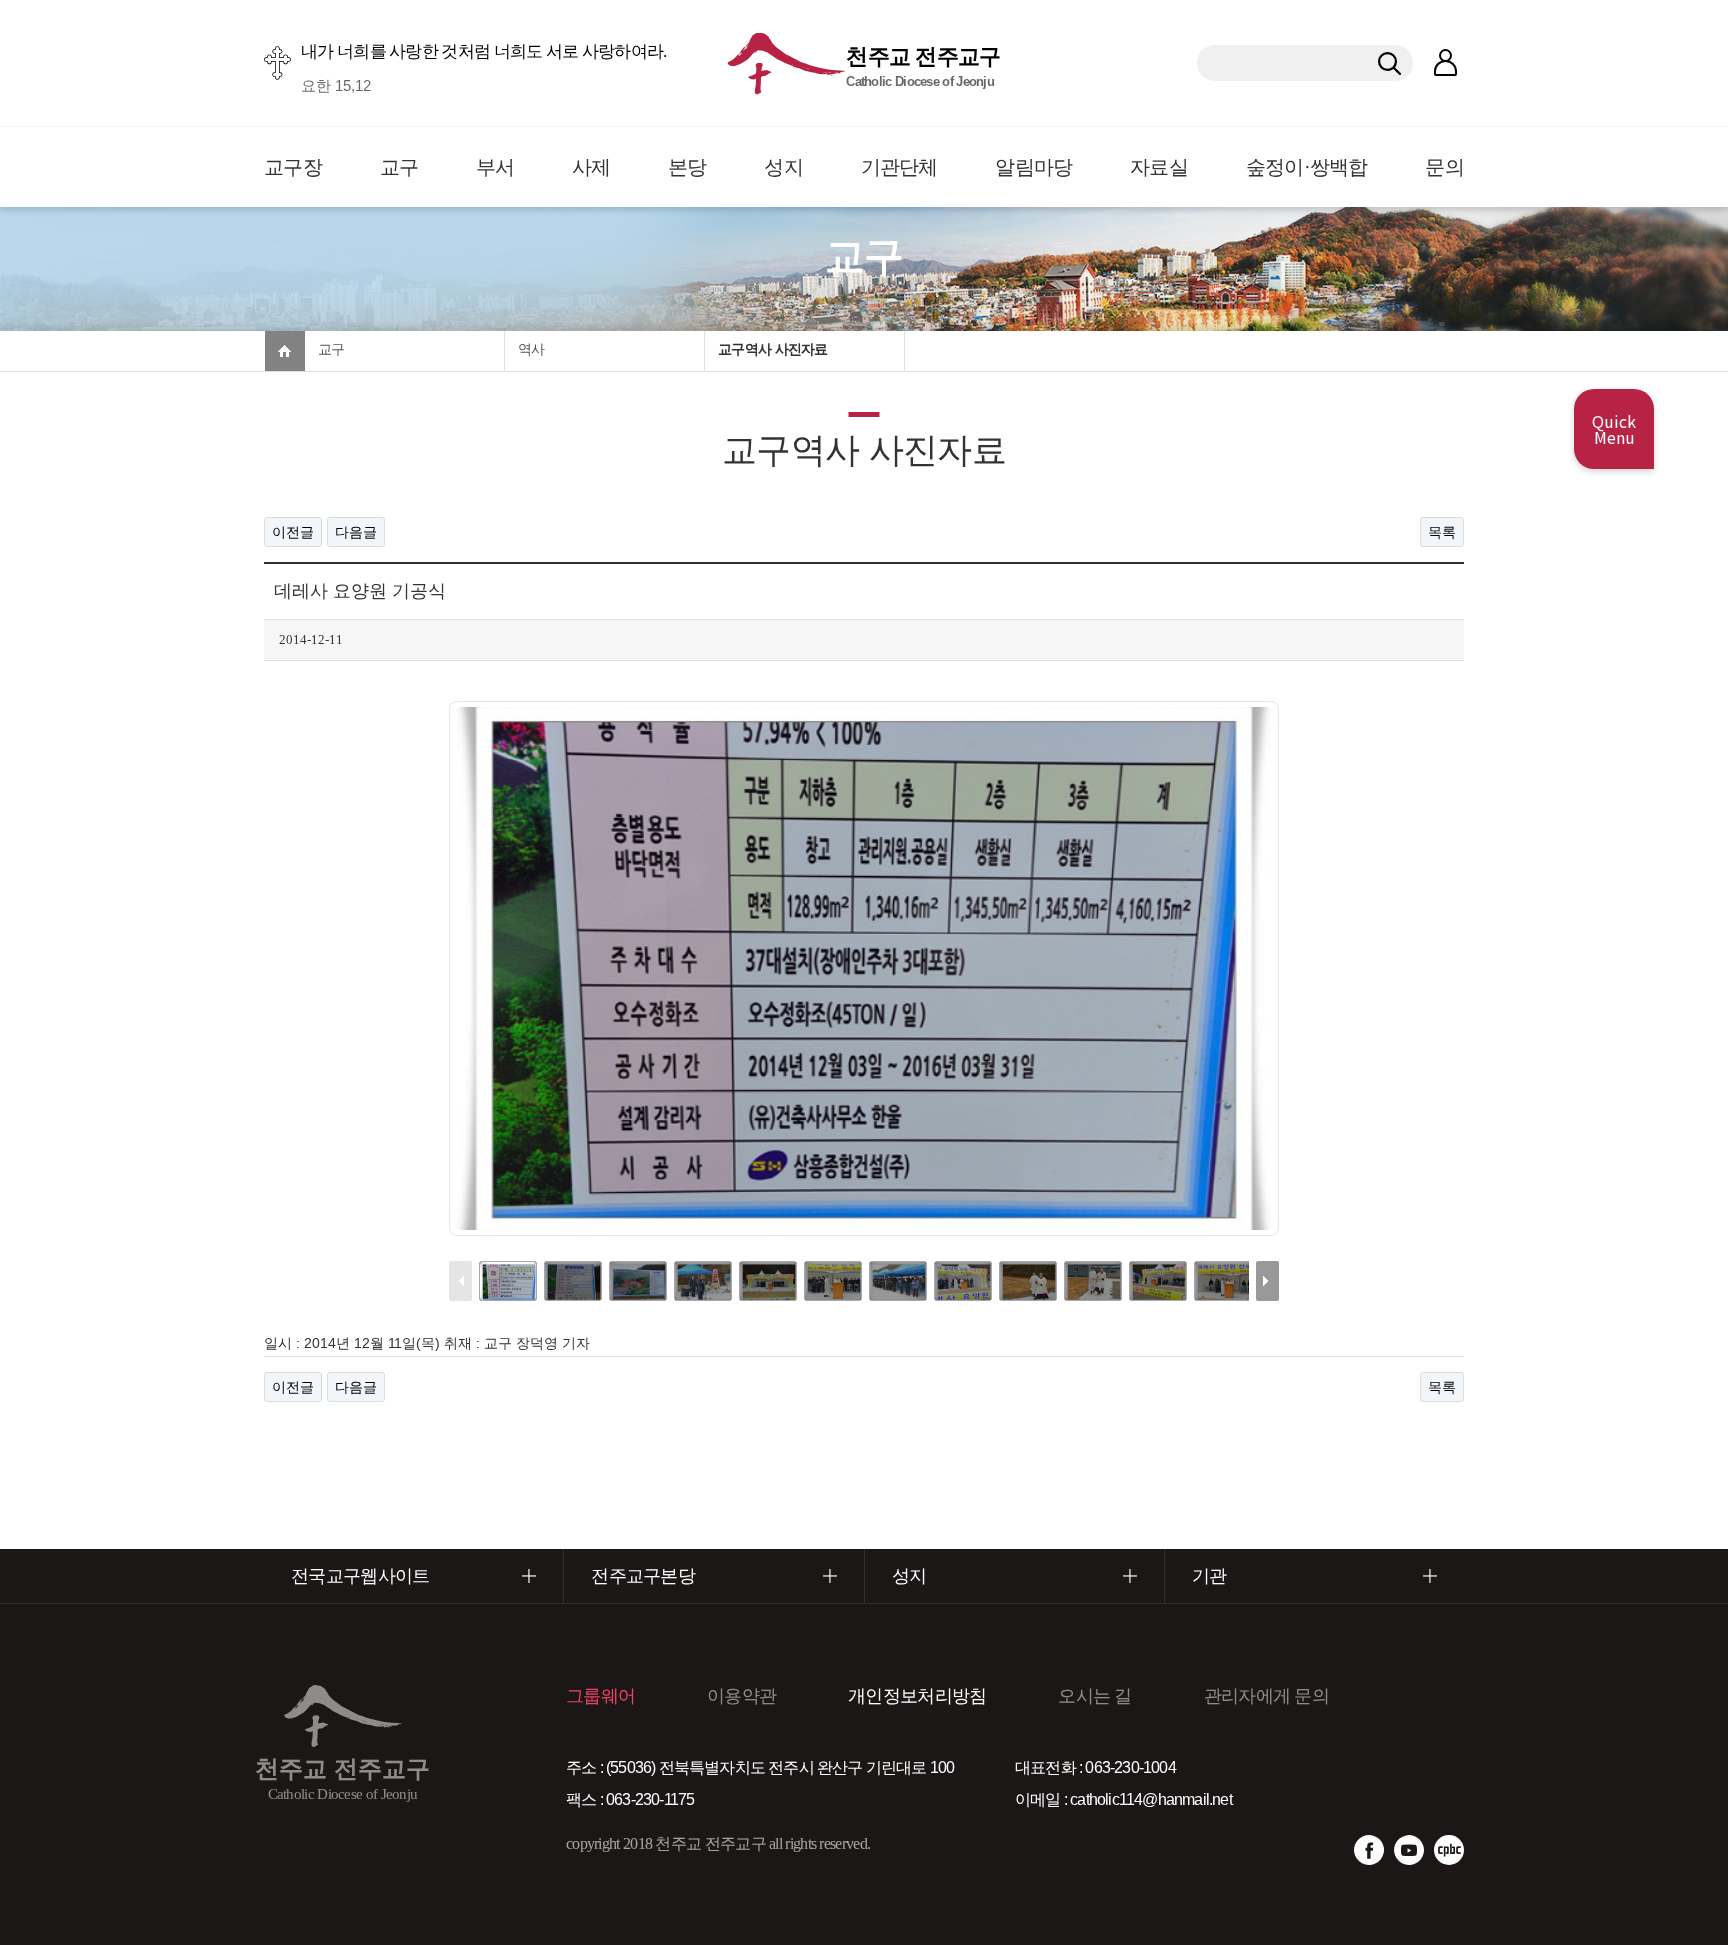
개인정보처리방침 (917, 1696)
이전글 (293, 532)
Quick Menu (1614, 429)
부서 (495, 167)
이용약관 (741, 1696)
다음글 (356, 532)
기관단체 (899, 167)
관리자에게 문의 (1266, 1696)
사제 (591, 167)
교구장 (293, 167)
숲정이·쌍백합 (1307, 167)
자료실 (1159, 167)
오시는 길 (1095, 1696)
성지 (783, 167)
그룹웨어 (600, 1696)
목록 (1442, 532)
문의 (1444, 167)
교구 (399, 167)
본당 (687, 167)
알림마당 (1033, 167)
